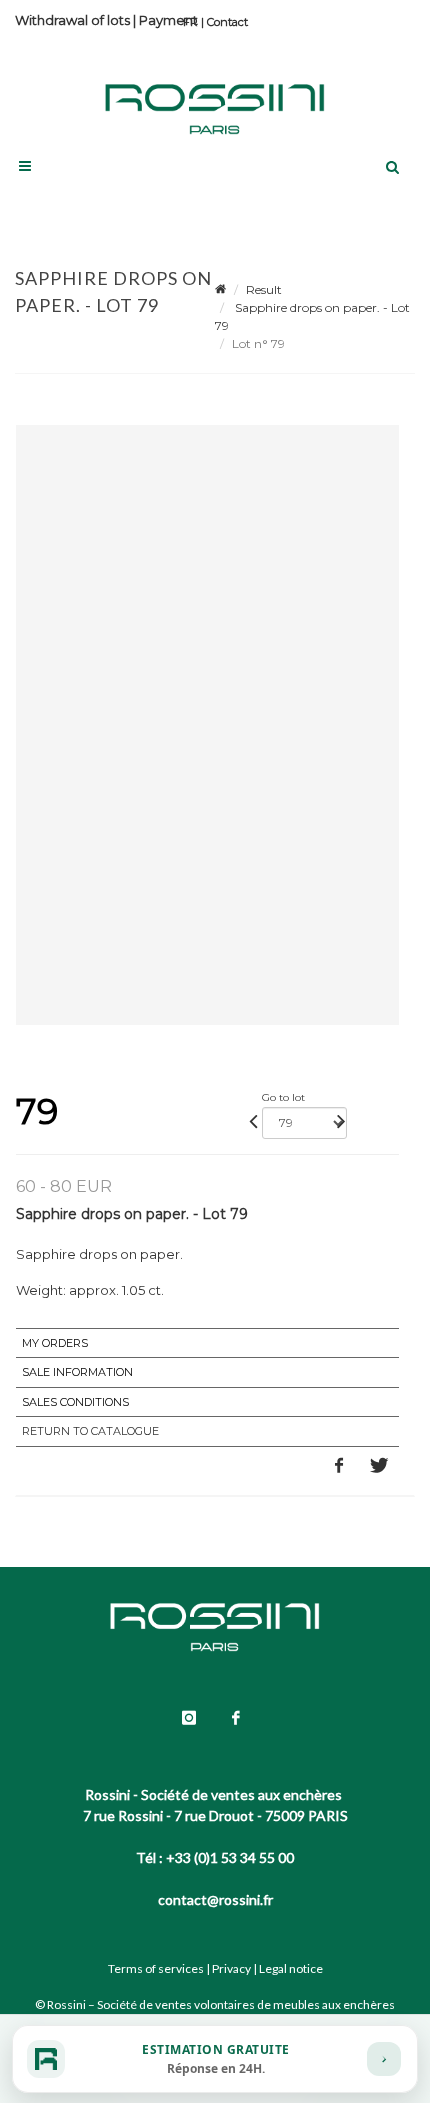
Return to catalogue (90, 1431)
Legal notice (291, 1968)
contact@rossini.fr (215, 1899)
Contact (227, 22)
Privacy (231, 1968)
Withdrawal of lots (72, 20)
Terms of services (156, 1968)
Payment (168, 20)
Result (264, 289)
